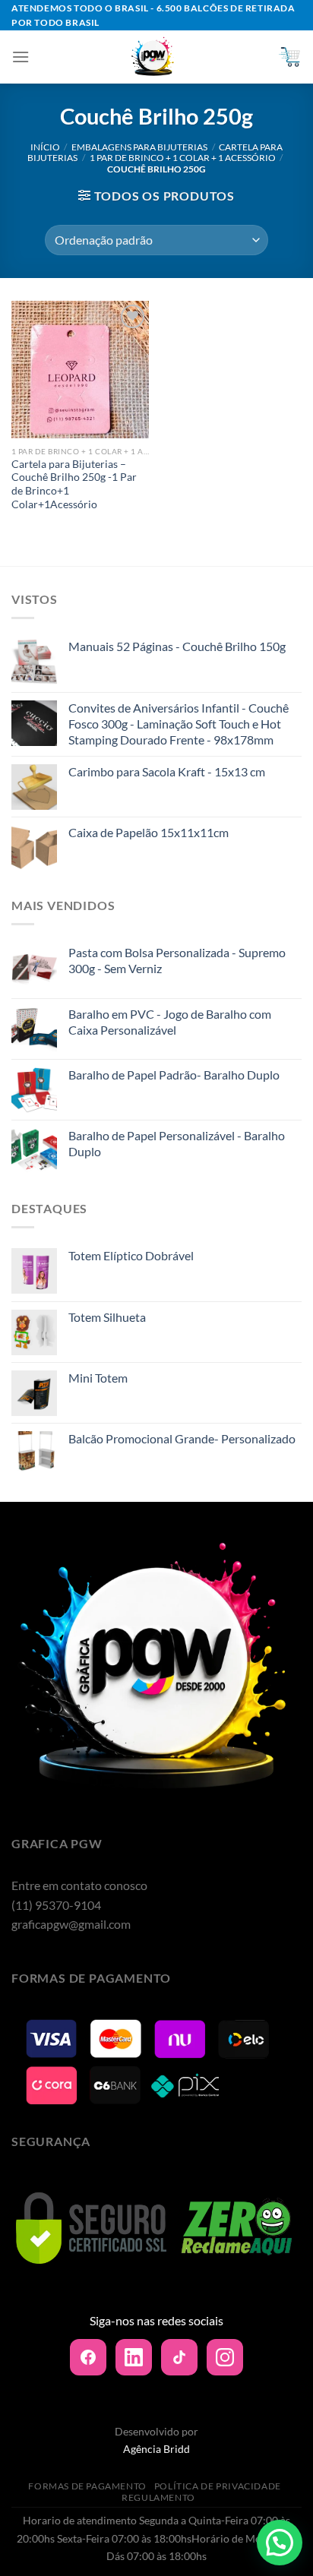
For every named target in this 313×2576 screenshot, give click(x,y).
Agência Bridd (156, 2449)
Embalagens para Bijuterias (139, 147)
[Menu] (21, 57)
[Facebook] (88, 2357)
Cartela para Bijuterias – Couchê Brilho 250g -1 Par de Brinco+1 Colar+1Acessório (74, 484)
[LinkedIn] (134, 2357)
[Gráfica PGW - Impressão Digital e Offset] (153, 57)
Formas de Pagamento (87, 2486)
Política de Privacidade (218, 2486)
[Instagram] (225, 2357)
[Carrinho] (289, 57)
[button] (280, 2543)
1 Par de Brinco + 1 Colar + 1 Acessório (183, 158)
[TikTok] (179, 2357)
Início (45, 147)
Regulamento (158, 2497)
